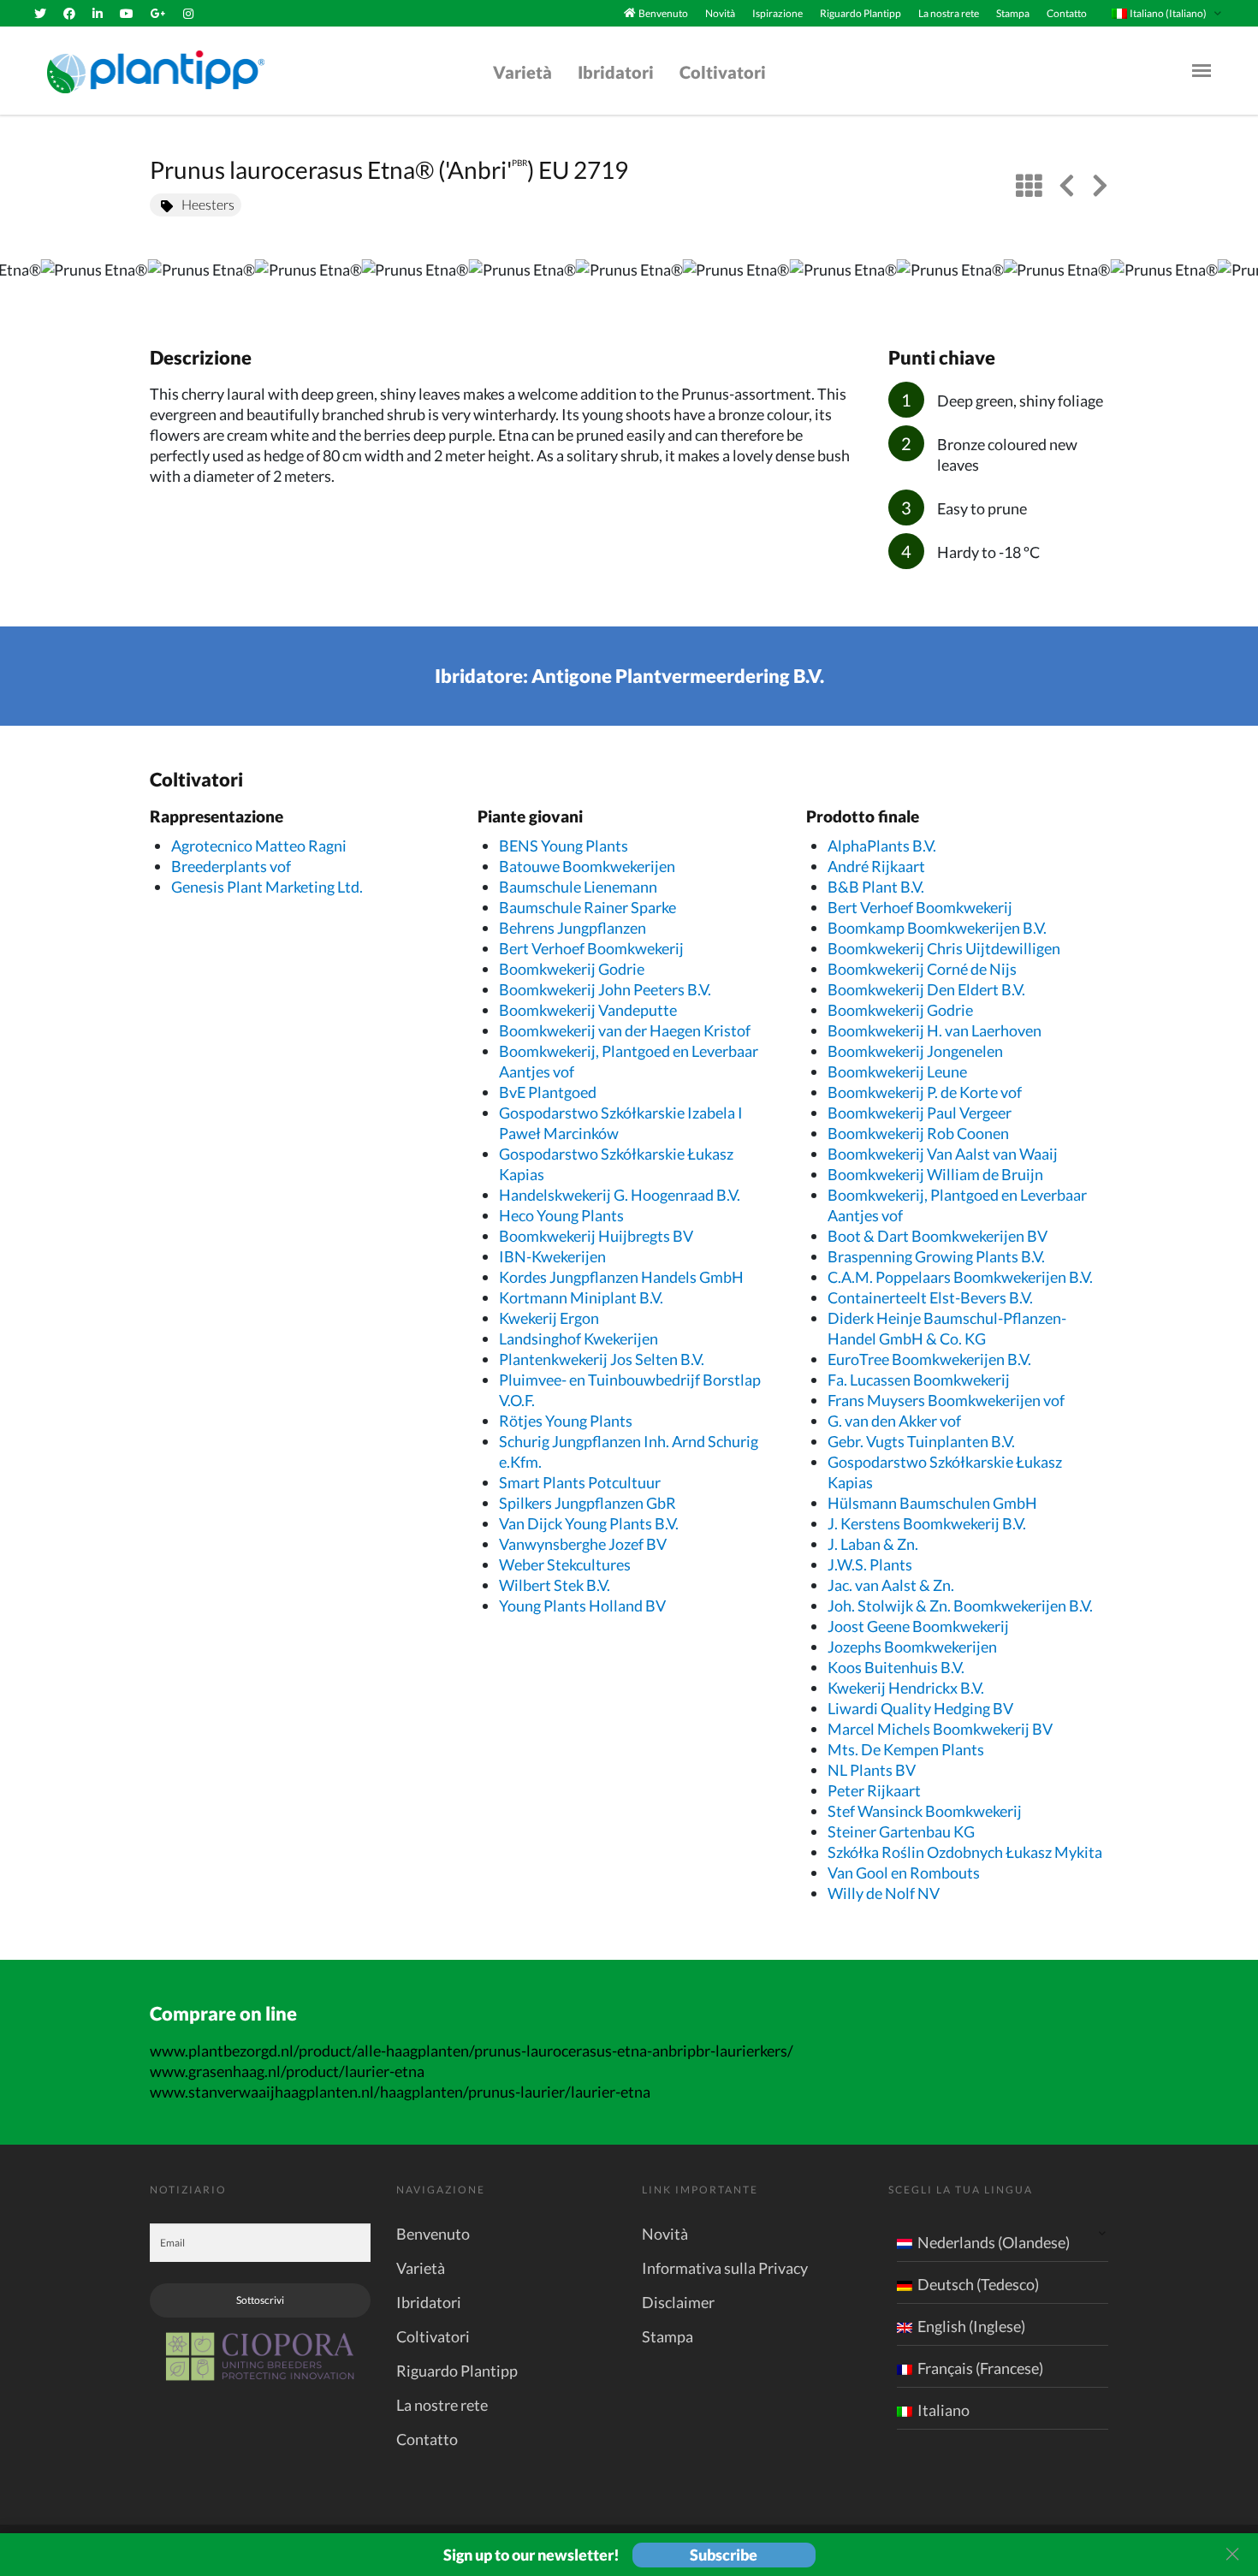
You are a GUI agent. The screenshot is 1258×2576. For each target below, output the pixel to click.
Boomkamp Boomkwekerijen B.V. (937, 928)
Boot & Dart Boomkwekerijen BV (938, 1236)
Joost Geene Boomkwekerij (918, 1626)
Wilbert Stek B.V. (555, 1585)
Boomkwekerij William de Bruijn (935, 1174)
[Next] (1231, 285)
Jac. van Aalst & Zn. (891, 1585)
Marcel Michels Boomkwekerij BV (940, 1729)
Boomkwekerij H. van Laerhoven (935, 1030)
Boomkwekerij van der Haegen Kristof (625, 1030)
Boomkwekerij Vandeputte (588, 1010)
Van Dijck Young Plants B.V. (589, 1523)
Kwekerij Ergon (549, 1318)
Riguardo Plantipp (860, 13)
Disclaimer (678, 2302)
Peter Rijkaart (874, 1790)
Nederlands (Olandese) (994, 2242)
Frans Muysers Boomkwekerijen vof (946, 1400)
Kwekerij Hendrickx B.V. (906, 1688)
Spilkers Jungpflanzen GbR (587, 1503)
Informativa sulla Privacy (725, 2268)
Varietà (522, 72)
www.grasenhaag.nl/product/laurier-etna (287, 2071)
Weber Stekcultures (565, 1564)
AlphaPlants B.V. (882, 846)
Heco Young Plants (561, 1215)
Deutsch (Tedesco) (978, 2284)
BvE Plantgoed (548, 1092)
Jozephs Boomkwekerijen (912, 1647)
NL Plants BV (872, 1770)
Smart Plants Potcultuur (580, 1482)
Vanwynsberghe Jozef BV (583, 1544)
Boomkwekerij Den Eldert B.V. (926, 989)
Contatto (1067, 13)
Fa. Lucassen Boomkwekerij (919, 1380)
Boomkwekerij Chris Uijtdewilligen (944, 948)
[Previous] (27, 285)
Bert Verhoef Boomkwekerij (591, 948)
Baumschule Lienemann (578, 887)
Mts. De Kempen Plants (906, 1749)
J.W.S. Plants (870, 1564)
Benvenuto (663, 13)
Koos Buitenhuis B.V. (896, 1667)
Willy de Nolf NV (884, 1893)
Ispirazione (777, 13)
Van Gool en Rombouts (904, 1873)
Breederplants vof (231, 866)
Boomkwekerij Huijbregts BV (596, 1236)
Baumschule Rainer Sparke (587, 907)
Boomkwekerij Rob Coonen (918, 1133)
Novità (720, 13)
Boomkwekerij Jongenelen (915, 1051)
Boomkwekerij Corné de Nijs (922, 969)
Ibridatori (616, 72)
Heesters (208, 204)
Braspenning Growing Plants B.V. (936, 1256)
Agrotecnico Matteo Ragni (259, 846)
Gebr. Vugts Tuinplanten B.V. (921, 1441)
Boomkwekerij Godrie (572, 969)
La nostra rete (949, 13)
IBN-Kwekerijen (552, 1256)
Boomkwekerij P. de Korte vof (925, 1092)
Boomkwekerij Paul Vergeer (920, 1113)
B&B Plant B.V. (876, 887)
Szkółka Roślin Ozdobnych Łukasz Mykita (965, 1852)
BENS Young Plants (564, 846)
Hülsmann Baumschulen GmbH (932, 1503)
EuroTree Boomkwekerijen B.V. (929, 1359)
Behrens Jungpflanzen (573, 928)
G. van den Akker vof (894, 1421)
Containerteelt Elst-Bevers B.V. (930, 1297)
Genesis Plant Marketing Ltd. (267, 887)
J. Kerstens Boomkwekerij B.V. (927, 1523)
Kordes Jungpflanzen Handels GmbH (621, 1277)
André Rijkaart (876, 866)
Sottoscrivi (260, 2300)
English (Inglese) (971, 2326)
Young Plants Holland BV (582, 1606)
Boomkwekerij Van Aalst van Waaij (943, 1154)
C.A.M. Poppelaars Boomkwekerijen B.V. (960, 1277)
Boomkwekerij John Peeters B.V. (605, 989)
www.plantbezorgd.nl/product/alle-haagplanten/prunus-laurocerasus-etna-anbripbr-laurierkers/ (472, 2051)
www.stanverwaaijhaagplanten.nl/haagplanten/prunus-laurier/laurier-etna (400, 2092)
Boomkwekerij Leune (897, 1071)
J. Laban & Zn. (873, 1544)
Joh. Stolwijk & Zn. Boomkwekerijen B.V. (960, 1606)
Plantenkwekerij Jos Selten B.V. (602, 1359)
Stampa (1013, 13)
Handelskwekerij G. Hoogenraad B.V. (620, 1195)
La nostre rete (442, 2405)
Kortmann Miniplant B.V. (581, 1297)
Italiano (943, 2410)
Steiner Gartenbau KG (901, 1831)
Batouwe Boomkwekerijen (587, 866)
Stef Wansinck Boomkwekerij (925, 1811)
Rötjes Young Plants (566, 1421)
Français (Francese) (980, 2368)
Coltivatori (723, 72)
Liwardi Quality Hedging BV (920, 1708)
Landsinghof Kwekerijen (579, 1338)
